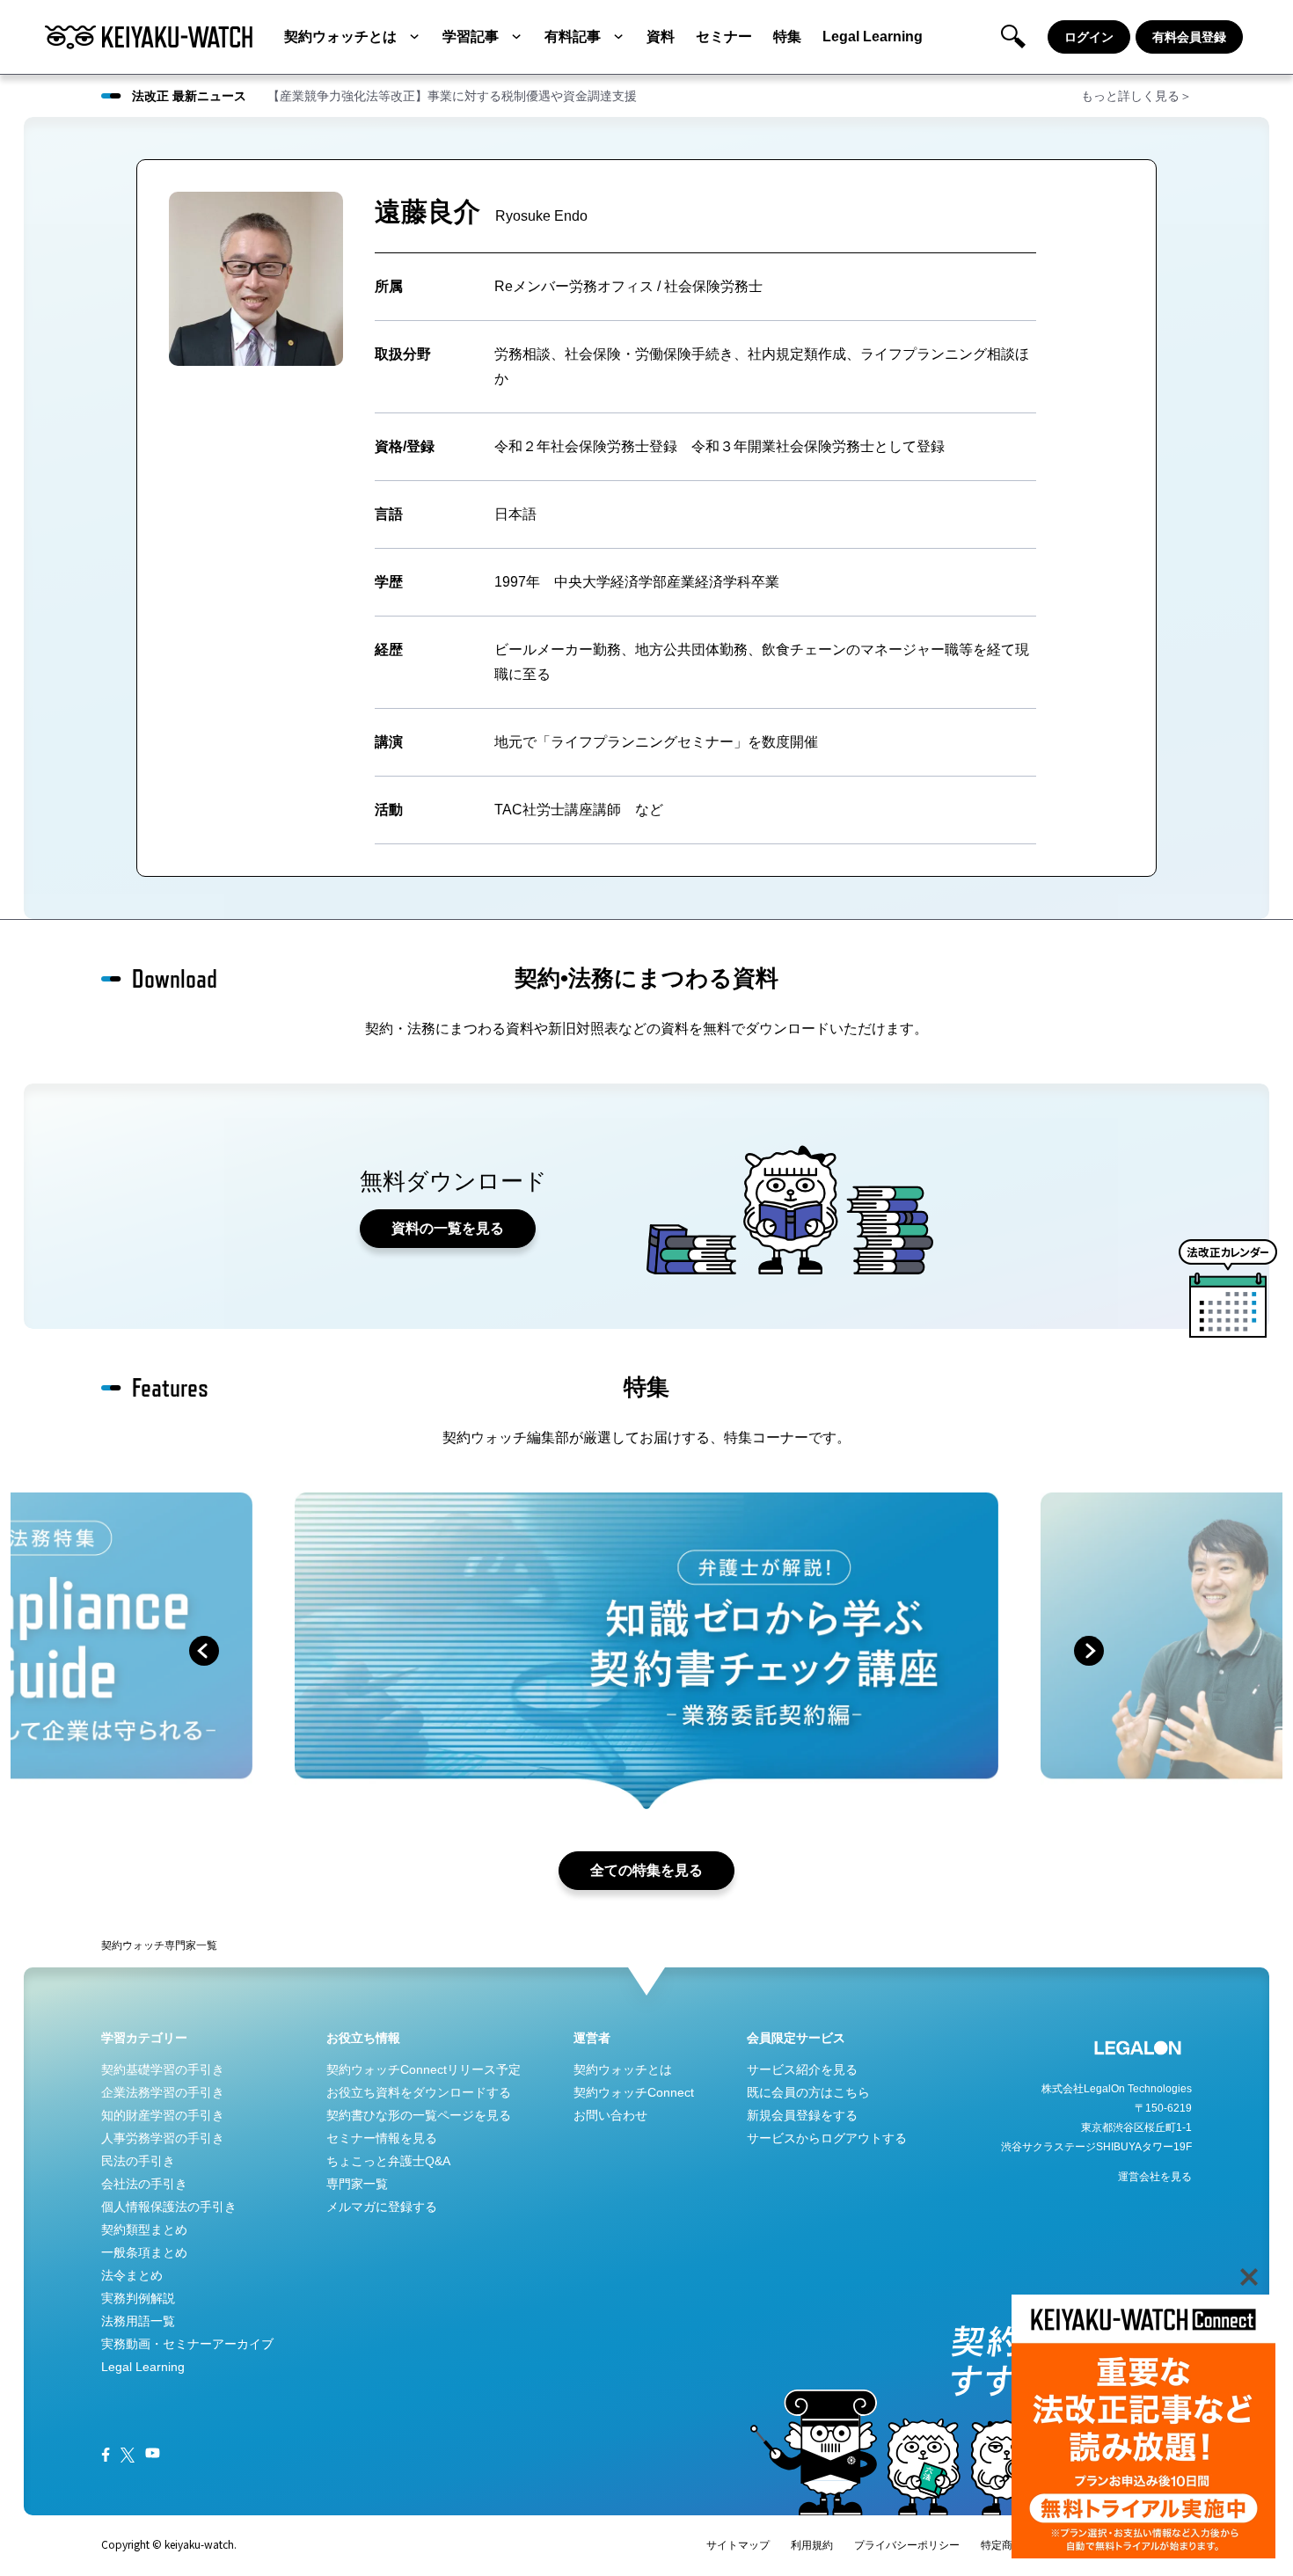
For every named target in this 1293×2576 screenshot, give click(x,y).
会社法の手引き (144, 2184)
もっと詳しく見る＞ (1136, 96)
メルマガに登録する (382, 2207)
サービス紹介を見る (802, 2069)
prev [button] (204, 1651)
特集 (787, 36)
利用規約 (812, 2545)
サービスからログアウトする (827, 2138)
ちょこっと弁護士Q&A (388, 2161)
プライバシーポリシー (907, 2545)
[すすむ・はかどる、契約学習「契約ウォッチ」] (149, 37)
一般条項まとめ (144, 2252)
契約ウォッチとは (340, 36)
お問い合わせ (610, 2115)
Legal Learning (873, 36)
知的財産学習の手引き (163, 2115)
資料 (661, 36)
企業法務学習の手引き (163, 2092)
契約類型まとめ (144, 2229)
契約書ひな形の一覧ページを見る (419, 2115)
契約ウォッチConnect (634, 2092)
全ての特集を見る (646, 1870)
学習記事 (471, 36)
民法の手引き (138, 2161)
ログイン (1089, 37)
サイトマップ (738, 2545)
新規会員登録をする (802, 2115)
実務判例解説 (138, 2298)
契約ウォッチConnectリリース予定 (424, 2069)
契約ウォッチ (133, 1945)
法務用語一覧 (138, 2321)
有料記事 (573, 36)
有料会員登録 (1189, 37)
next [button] (1089, 1651)
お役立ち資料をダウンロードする (419, 2092)
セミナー (724, 36)
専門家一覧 (191, 1945)
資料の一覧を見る (448, 1228)
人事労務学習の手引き (163, 2138)
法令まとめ (132, 2275)
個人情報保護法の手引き (169, 2207)
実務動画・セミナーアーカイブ (187, 2344)
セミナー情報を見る (382, 2138)
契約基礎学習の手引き (163, 2069)
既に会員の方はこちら (808, 2092)
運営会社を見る (1155, 2177)
